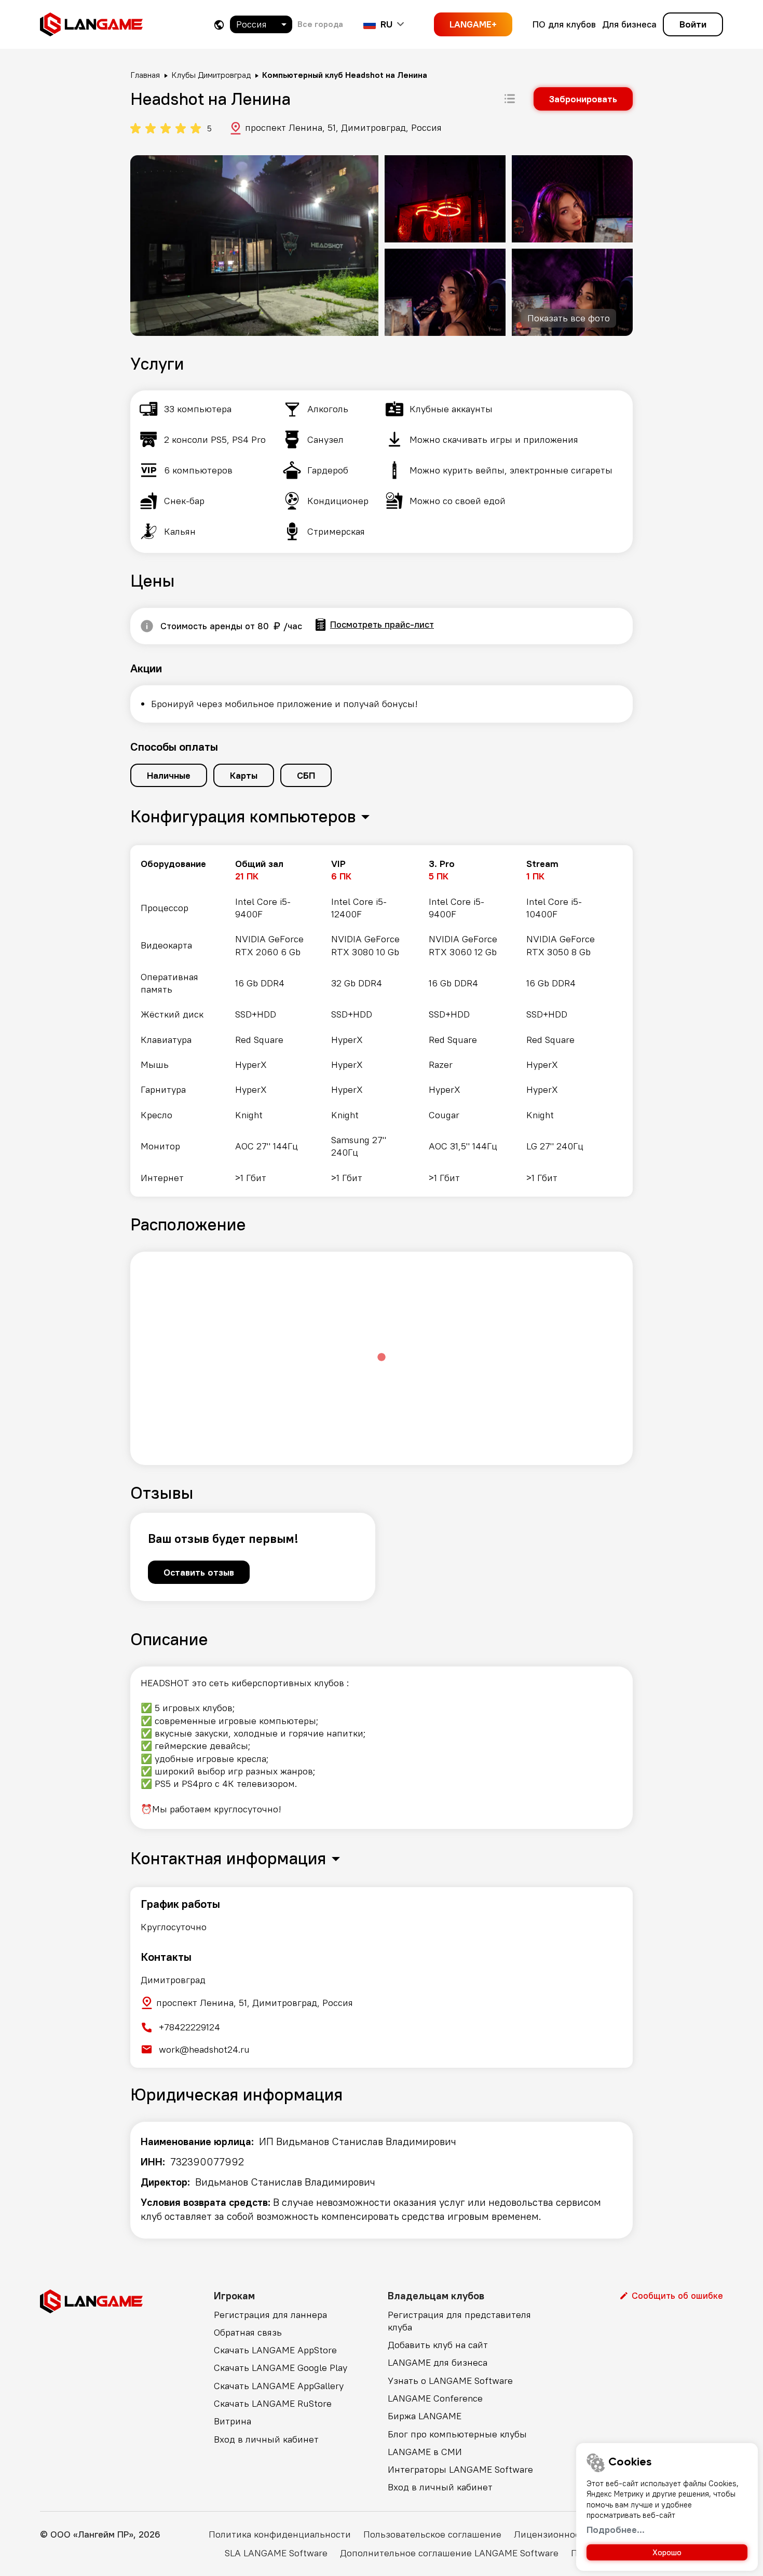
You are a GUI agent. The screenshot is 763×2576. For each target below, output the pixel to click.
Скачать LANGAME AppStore (275, 2350)
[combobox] (261, 24)
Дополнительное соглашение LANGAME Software (449, 2553)
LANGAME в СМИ (425, 2452)
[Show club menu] (510, 99)
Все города (320, 24)
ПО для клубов (564, 24)
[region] (382, 1021)
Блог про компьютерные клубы (457, 2434)
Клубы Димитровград (211, 75)
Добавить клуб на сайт (438, 2345)
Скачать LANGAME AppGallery (279, 2386)
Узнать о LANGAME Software (450, 2381)
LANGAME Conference (435, 2398)
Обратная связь (248, 2332)
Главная (145, 75)
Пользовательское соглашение (432, 2534)
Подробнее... (616, 2530)
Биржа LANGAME (425, 2416)
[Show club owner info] (147, 626)
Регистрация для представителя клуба (459, 2321)
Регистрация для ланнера (270, 2315)
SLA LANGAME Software (276, 2553)
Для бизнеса (629, 24)
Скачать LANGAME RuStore (273, 2403)
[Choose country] (219, 25)
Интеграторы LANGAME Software (460, 2469)
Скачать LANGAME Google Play (281, 2368)
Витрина (233, 2421)
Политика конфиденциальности (280, 2534)
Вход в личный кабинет (266, 2439)
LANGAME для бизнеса (438, 2362)
